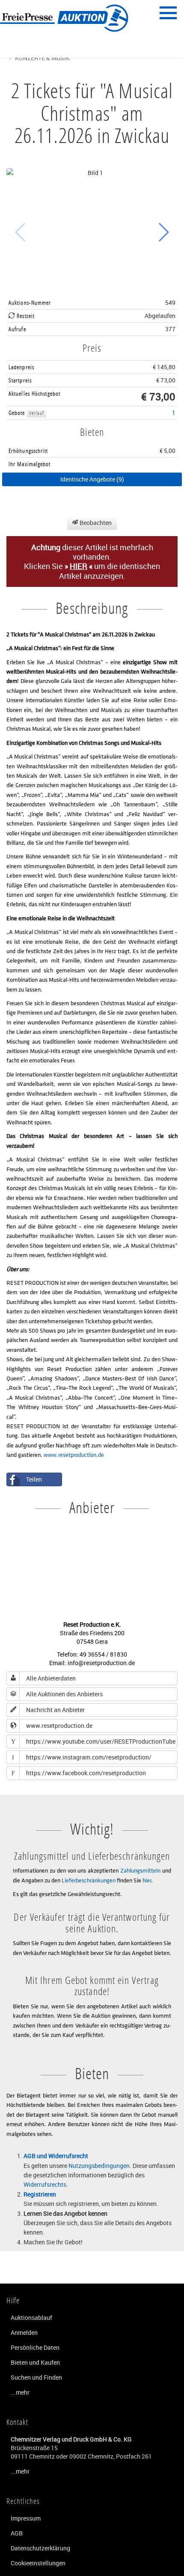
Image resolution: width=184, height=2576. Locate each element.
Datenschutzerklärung (40, 2548)
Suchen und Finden (36, 2377)
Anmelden (24, 2332)
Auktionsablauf (31, 2318)
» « (79, 566)
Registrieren (40, 2194)
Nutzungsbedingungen (99, 2166)
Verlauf (37, 413)
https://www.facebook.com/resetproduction (79, 1773)
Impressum (26, 2518)
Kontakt (17, 2422)
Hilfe (13, 2300)
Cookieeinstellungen (38, 2563)
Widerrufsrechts (45, 2184)
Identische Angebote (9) (92, 479)
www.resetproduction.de (74, 1454)
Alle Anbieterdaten (51, 1678)
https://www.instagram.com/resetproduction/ (82, 1757)
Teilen (34, 1479)
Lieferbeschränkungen (89, 1880)
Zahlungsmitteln (140, 1870)
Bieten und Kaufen (35, 2362)
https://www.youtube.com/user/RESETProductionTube (93, 1741)
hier (147, 1880)
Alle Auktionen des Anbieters (64, 1694)
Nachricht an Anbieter (55, 1710)
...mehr (20, 2392)
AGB (17, 2533)
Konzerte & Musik (42, 58)
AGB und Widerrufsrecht (56, 2156)
